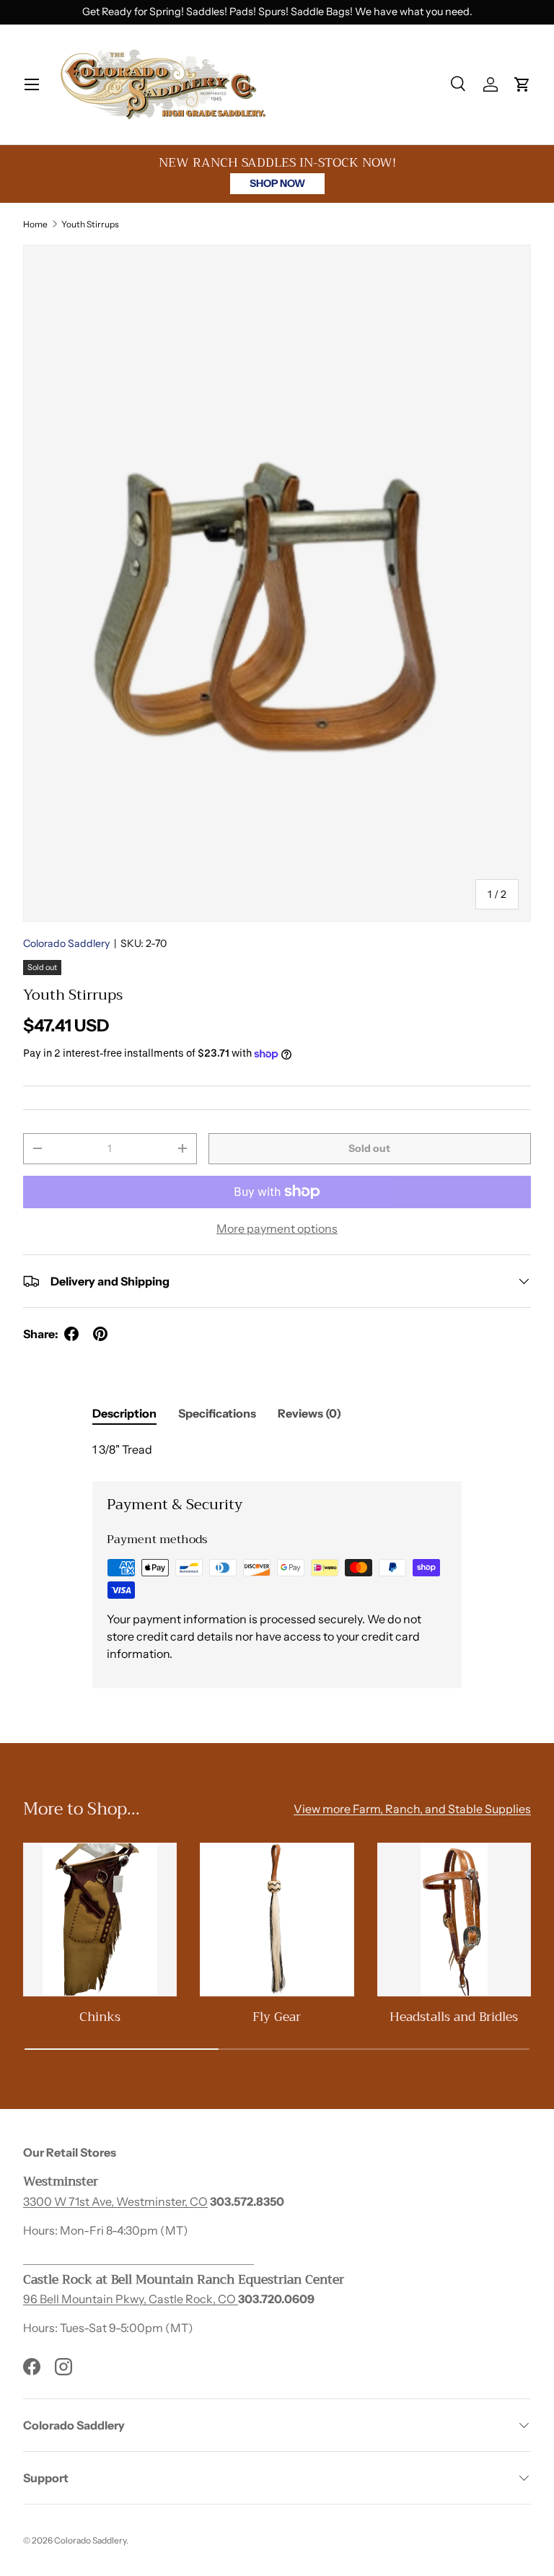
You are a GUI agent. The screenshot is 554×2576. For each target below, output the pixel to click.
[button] (522, 84)
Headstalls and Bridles (454, 2017)
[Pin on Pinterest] (100, 1334)
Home (35, 224)
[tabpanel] (277, 1449)
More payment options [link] (277, 1228)
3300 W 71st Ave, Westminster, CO (115, 2201)
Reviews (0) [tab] (309, 1413)
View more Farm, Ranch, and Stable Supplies (412, 1809)
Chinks (100, 2017)
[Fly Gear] (277, 1920)
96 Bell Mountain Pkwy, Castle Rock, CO (131, 2299)
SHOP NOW (277, 183)
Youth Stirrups (90, 224)
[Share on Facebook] (71, 1334)
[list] (277, 583)
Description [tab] (124, 1413)
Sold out (369, 1148)
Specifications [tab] (217, 1413)
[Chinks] (100, 1920)
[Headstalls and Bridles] (454, 1920)
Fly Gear (277, 2017)
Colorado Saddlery (66, 943)
